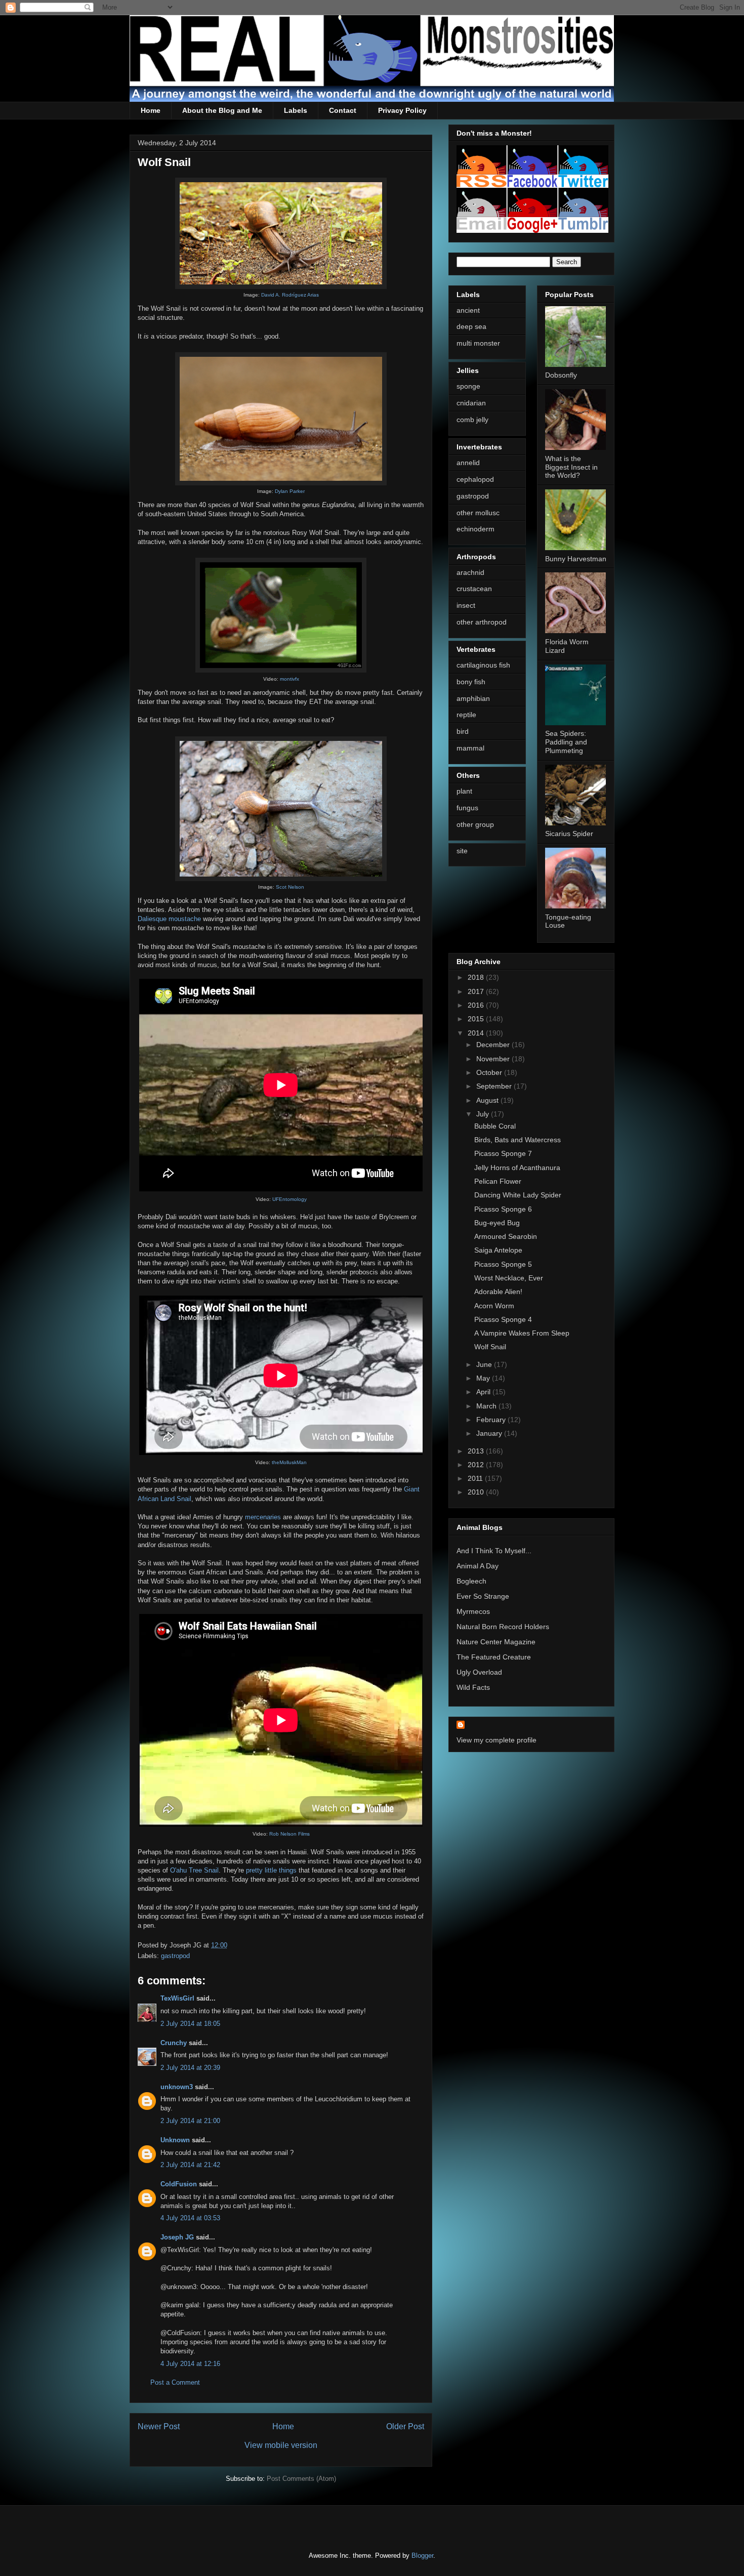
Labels (296, 110)
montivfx (290, 679)
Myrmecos (473, 1611)
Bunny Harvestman (576, 559)
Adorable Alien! (498, 1292)
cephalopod (475, 479)
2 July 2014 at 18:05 (190, 2024)
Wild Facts (473, 1687)
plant (464, 791)
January (490, 1433)
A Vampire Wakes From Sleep (522, 1333)
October (490, 1072)
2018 (477, 977)
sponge (468, 386)
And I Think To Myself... (494, 1551)
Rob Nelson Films (290, 1834)
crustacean (474, 589)
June (485, 1364)
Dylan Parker (290, 491)
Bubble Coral (495, 1126)
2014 (477, 1033)
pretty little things (271, 1870)
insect (466, 605)
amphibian (473, 698)
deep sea (471, 326)
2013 (477, 1451)
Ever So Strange (483, 1596)
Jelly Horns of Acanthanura (517, 1168)
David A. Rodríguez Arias (290, 295)
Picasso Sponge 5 (503, 1264)
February (492, 1420)
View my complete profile (497, 1740)
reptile (466, 715)
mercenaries (263, 1517)
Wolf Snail (490, 1347)
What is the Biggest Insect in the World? (571, 467)
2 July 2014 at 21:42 (190, 2165)
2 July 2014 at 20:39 (190, 2068)
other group (475, 824)
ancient (468, 310)
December (494, 1045)
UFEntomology (290, 1199)
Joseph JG (177, 2237)
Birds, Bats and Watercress (518, 1140)
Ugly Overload (479, 1672)
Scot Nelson (290, 887)
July (484, 1114)
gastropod (175, 1956)
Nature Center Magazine (496, 1642)
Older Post (405, 2426)
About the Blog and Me (222, 110)
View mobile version (281, 2445)
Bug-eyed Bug (497, 1223)
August (488, 1100)
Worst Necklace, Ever (509, 1278)
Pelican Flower (498, 1181)
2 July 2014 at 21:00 (190, 2121)
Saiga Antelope (498, 1250)
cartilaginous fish (483, 665)
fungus (467, 808)
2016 (477, 1005)
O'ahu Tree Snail (194, 1870)
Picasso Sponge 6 (503, 1209)
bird (463, 731)
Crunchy (174, 2043)
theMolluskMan (289, 1462)
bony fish (471, 682)
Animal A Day (478, 1566)
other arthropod (482, 622)
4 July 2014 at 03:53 (190, 2218)
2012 (477, 1465)
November (494, 1059)
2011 (476, 1478)
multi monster (478, 343)
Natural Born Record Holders (503, 1627)
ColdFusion (179, 2184)
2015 (477, 1019)
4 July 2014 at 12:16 (190, 2364)
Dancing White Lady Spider (518, 1195)
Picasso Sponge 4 (503, 1319)
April (484, 1392)
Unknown (175, 2140)
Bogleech (471, 1581)
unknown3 (177, 2087)
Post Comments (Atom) (301, 2479)
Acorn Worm (494, 1306)
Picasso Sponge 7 (503, 1153)
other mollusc (478, 513)
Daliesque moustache (169, 919)
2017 (477, 991)
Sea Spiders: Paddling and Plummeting (566, 742)
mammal (470, 748)
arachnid (470, 572)
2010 (477, 1492)
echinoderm (476, 529)
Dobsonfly (561, 375)
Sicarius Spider (569, 834)
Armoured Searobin (506, 1236)
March (487, 1406)
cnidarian (471, 403)
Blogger (422, 2556)
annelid (468, 463)
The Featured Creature (494, 1657)
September (495, 1086)
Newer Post (159, 2426)
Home (151, 110)
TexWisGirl (177, 1998)
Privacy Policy (402, 110)
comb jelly (472, 420)
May (484, 1378)
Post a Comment (175, 2382)
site (462, 851)
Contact (343, 110)
